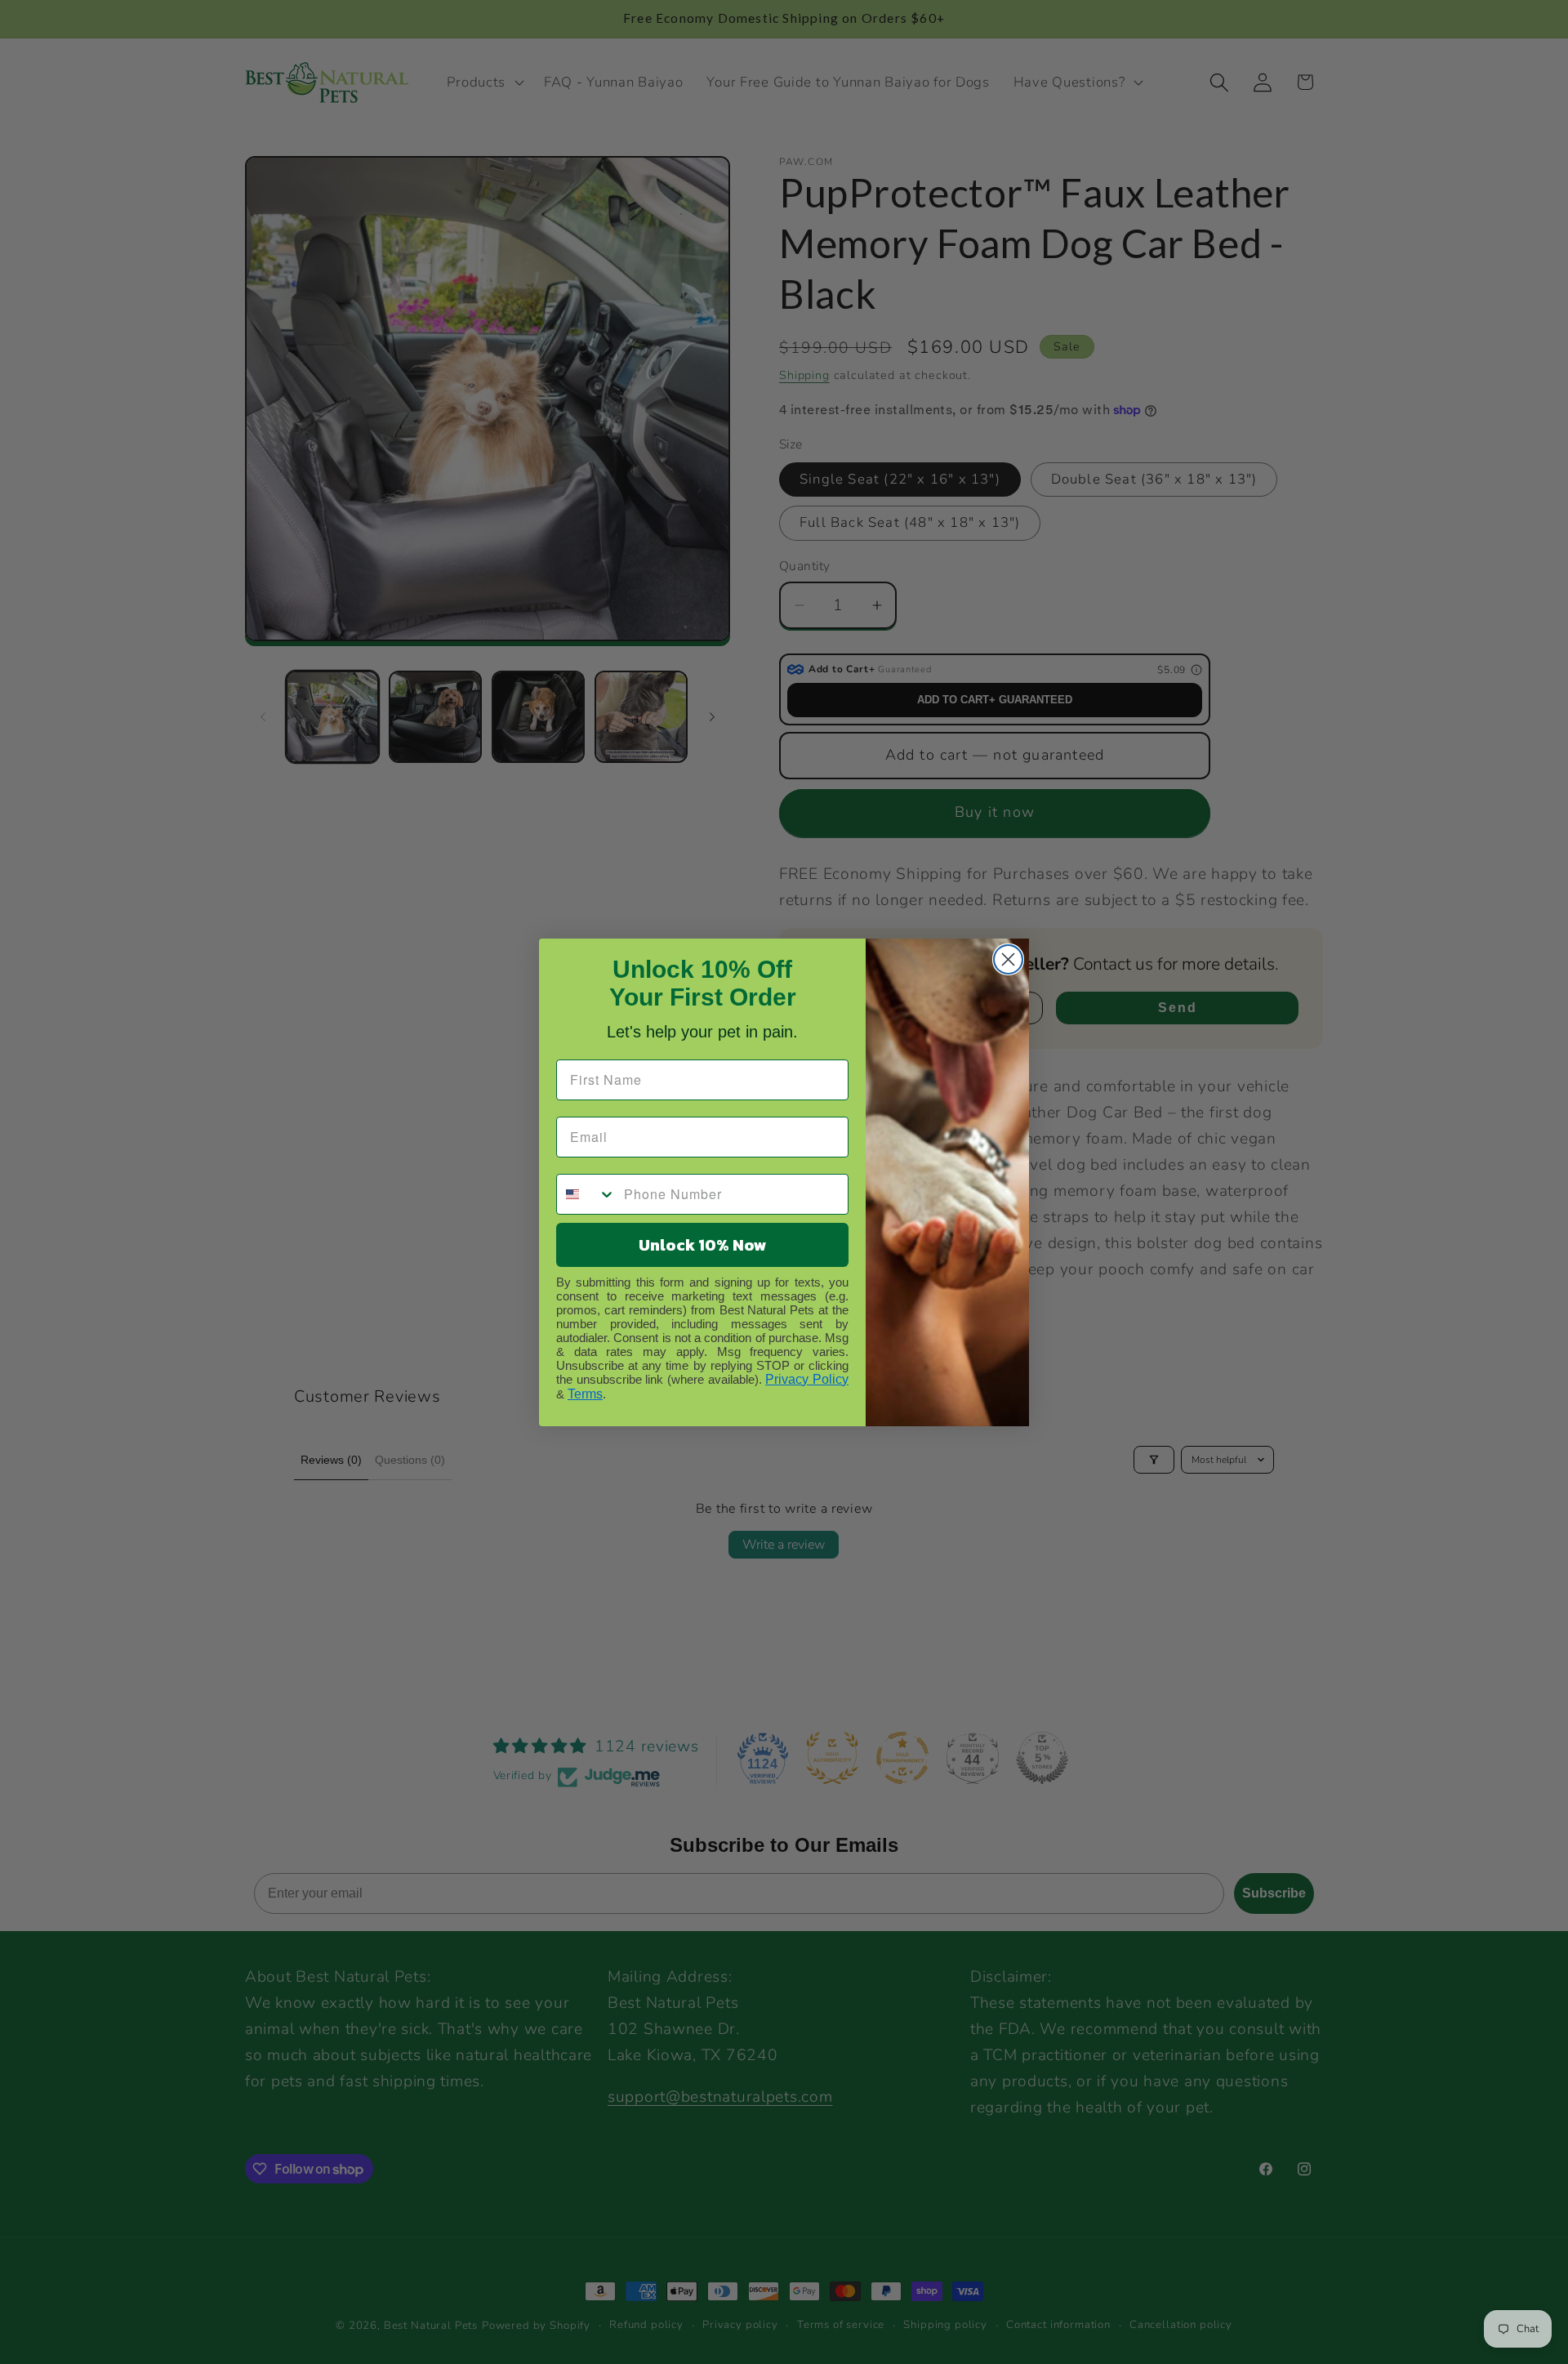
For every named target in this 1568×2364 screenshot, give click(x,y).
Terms (585, 1394)
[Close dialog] (1008, 959)
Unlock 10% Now (703, 1245)
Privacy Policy (807, 1379)
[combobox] (586, 1194)
